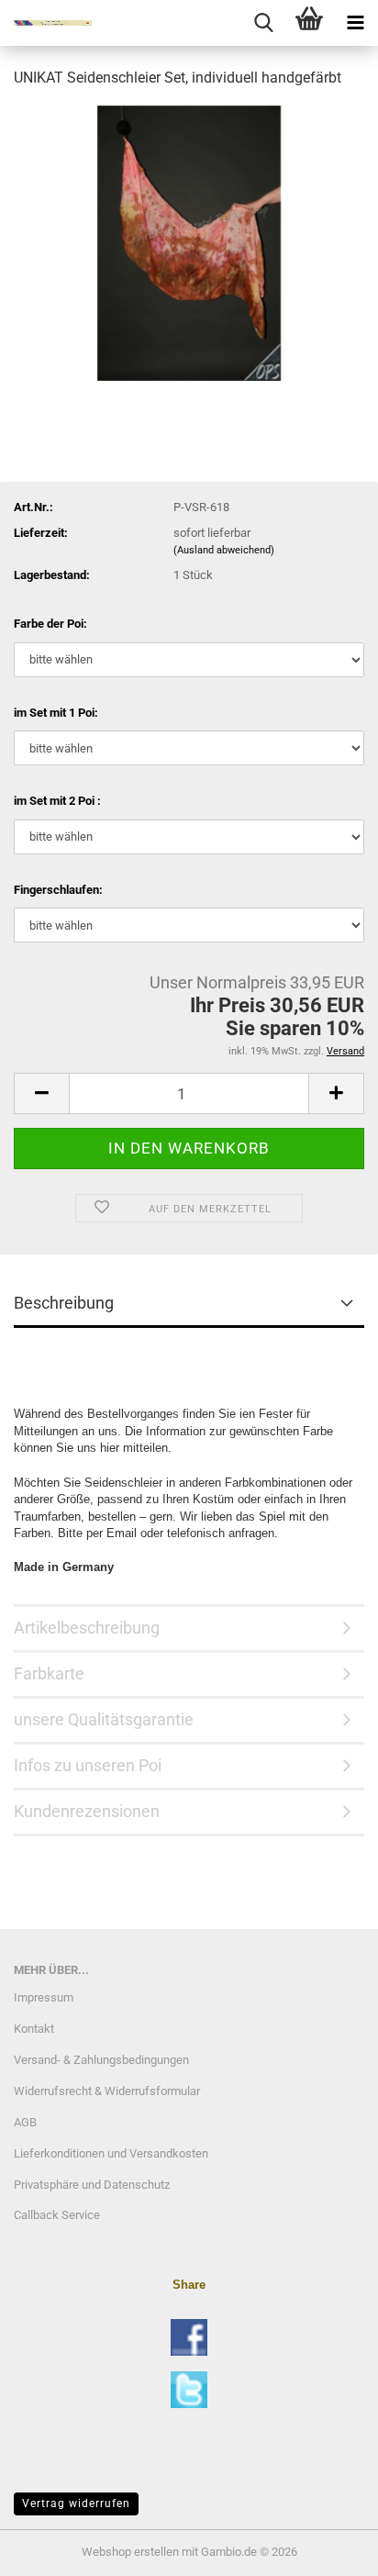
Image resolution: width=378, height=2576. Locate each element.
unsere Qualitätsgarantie (104, 1719)
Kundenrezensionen (87, 1811)
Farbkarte (49, 1673)
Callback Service (57, 2215)
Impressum (44, 1997)
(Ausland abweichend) (224, 550)
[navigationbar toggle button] (355, 23)
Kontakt (34, 2029)
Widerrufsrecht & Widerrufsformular (107, 2091)
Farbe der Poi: (50, 624)
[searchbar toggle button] (263, 23)
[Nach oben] (328, 2548)
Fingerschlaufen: (58, 890)
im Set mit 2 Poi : (57, 801)
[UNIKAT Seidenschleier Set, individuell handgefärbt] (189, 242)
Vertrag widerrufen (76, 2504)
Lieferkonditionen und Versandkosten (111, 2153)
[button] (41, 1093)
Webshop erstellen (130, 2552)
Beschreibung (64, 1303)
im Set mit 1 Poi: (56, 713)
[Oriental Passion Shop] (46, 23)
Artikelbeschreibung (87, 1628)
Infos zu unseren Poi (88, 1765)
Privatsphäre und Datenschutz (92, 2185)
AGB (25, 2122)
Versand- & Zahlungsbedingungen (101, 2060)
